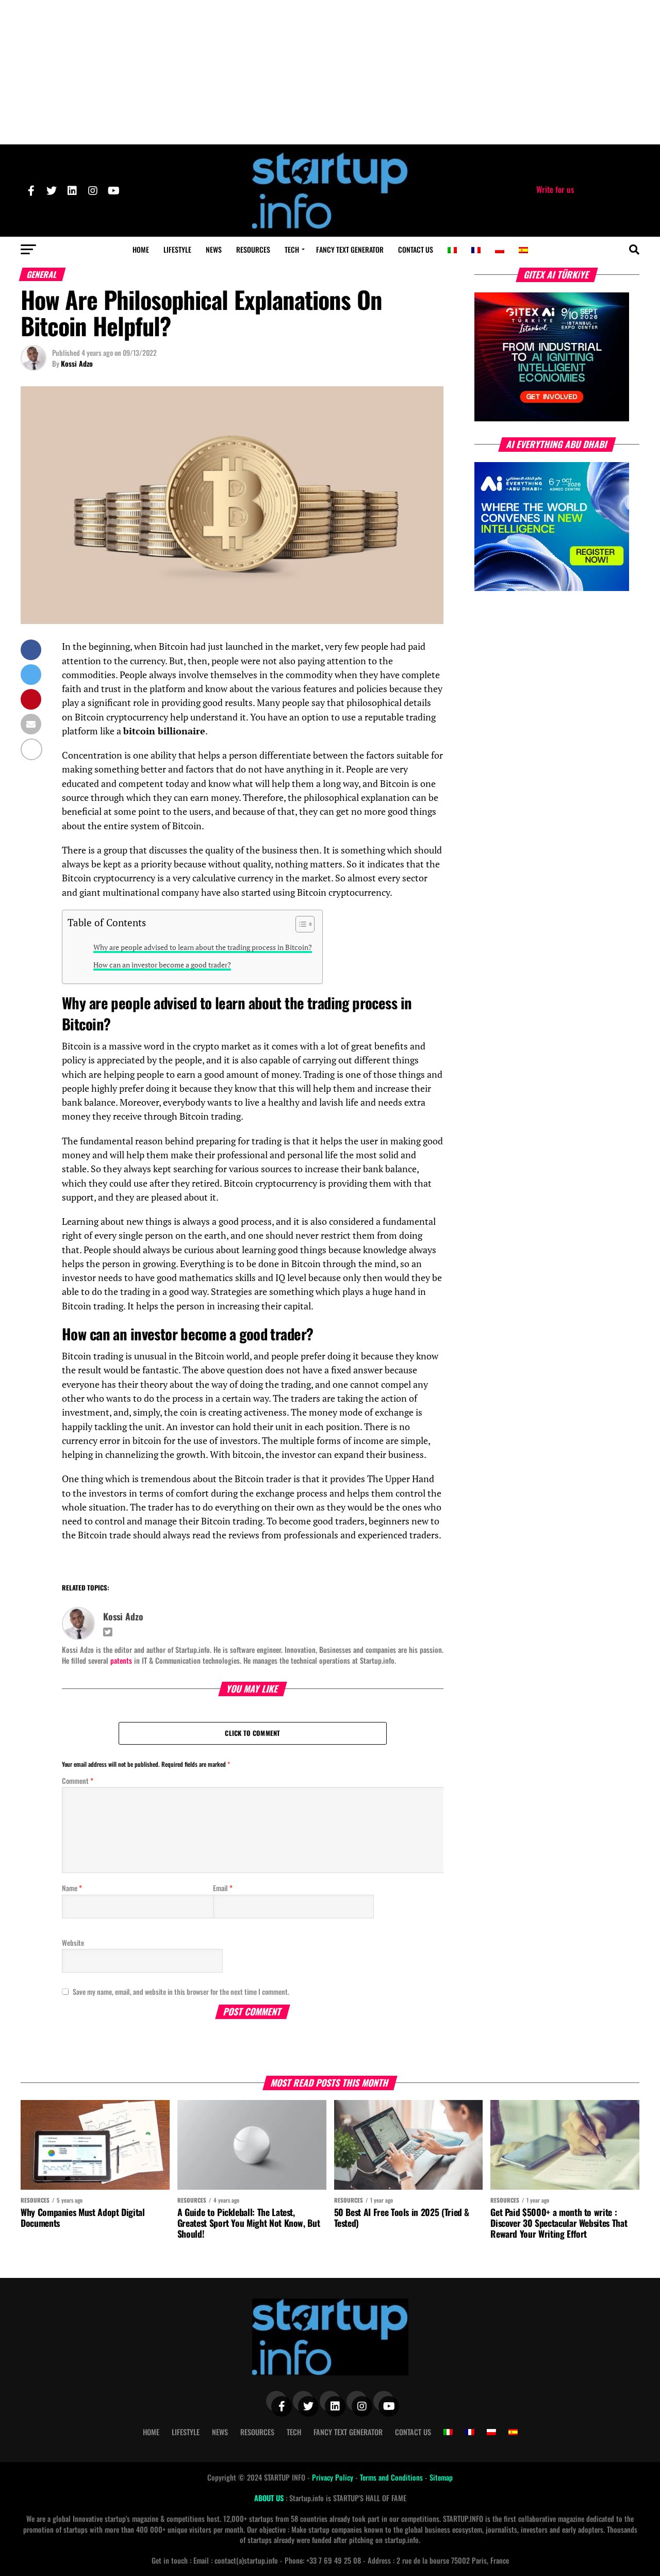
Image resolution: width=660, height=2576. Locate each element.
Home (141, 249)
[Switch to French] (476, 250)
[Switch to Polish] (500, 250)
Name (72, 1888)
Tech (292, 249)
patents (121, 1660)
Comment (78, 1781)
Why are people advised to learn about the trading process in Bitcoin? (203, 947)
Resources (253, 249)
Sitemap (441, 2477)
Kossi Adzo (77, 363)
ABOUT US (270, 2498)
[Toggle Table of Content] (300, 924)
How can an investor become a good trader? (162, 965)
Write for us (555, 189)
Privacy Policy (334, 2477)
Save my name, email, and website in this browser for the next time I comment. (181, 1991)
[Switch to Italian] (452, 250)
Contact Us (416, 249)
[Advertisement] (330, 72)
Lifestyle (177, 249)
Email (223, 1888)
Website (73, 1942)
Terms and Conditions (392, 2477)
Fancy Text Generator (350, 249)
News (214, 249)
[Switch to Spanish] (523, 250)
